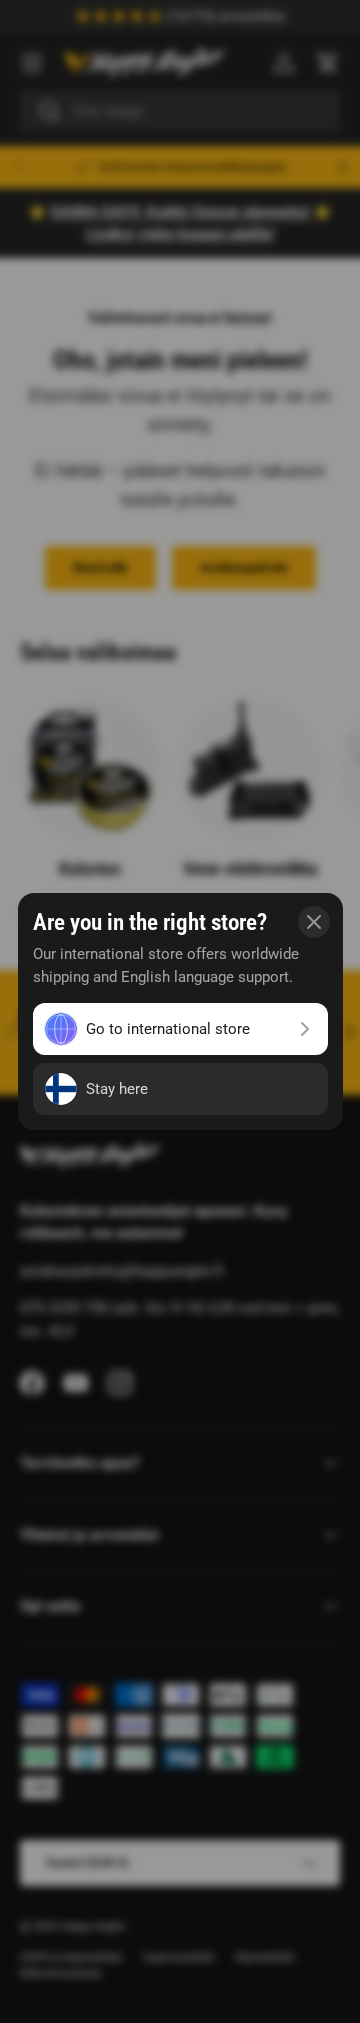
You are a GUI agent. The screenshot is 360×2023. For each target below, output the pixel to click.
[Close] (314, 922)
